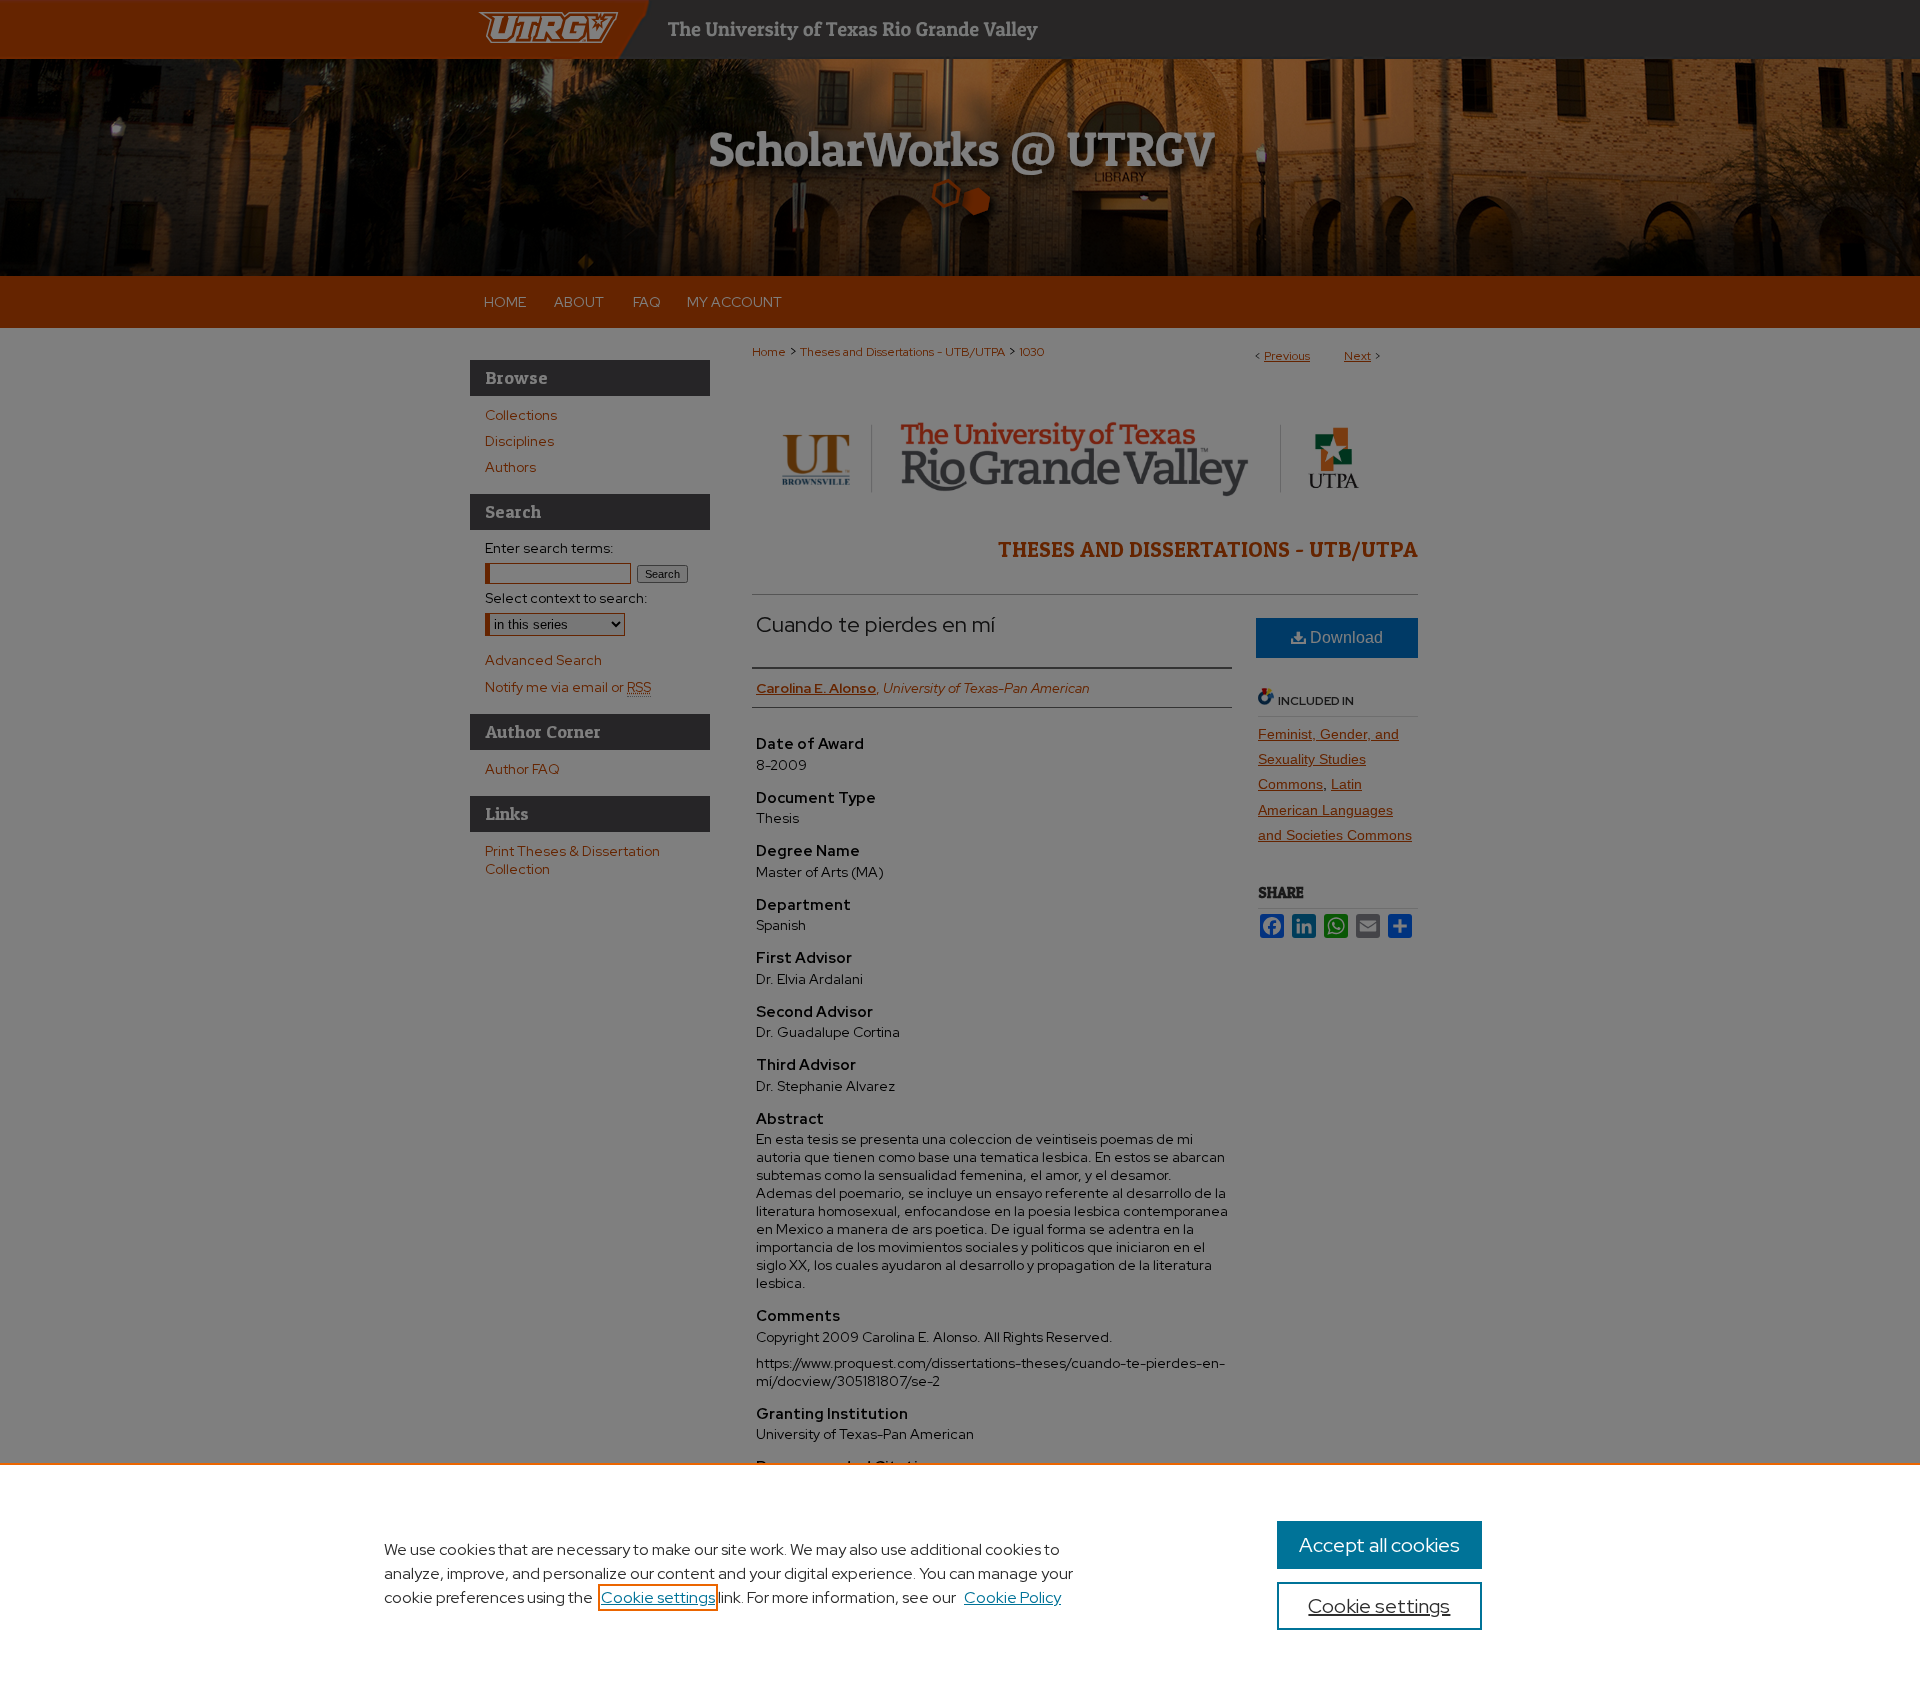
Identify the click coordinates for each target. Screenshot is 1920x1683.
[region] (960, 1573)
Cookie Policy (1012, 1597)
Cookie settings (658, 1597)
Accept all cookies (1379, 1545)
